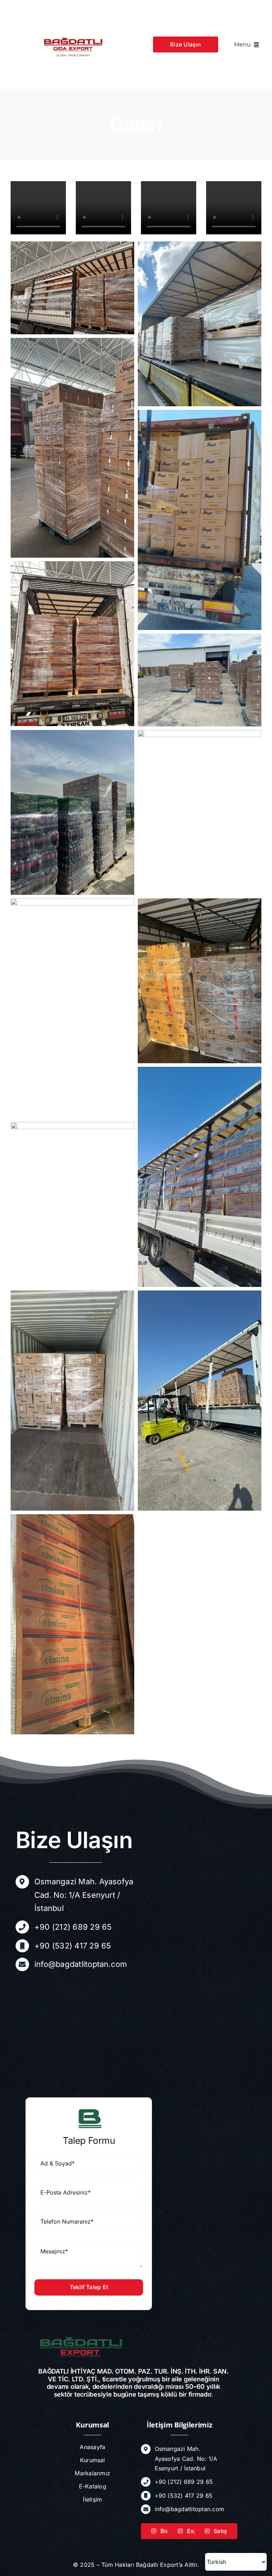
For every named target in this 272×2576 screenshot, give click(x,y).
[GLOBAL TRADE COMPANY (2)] (73, 6)
